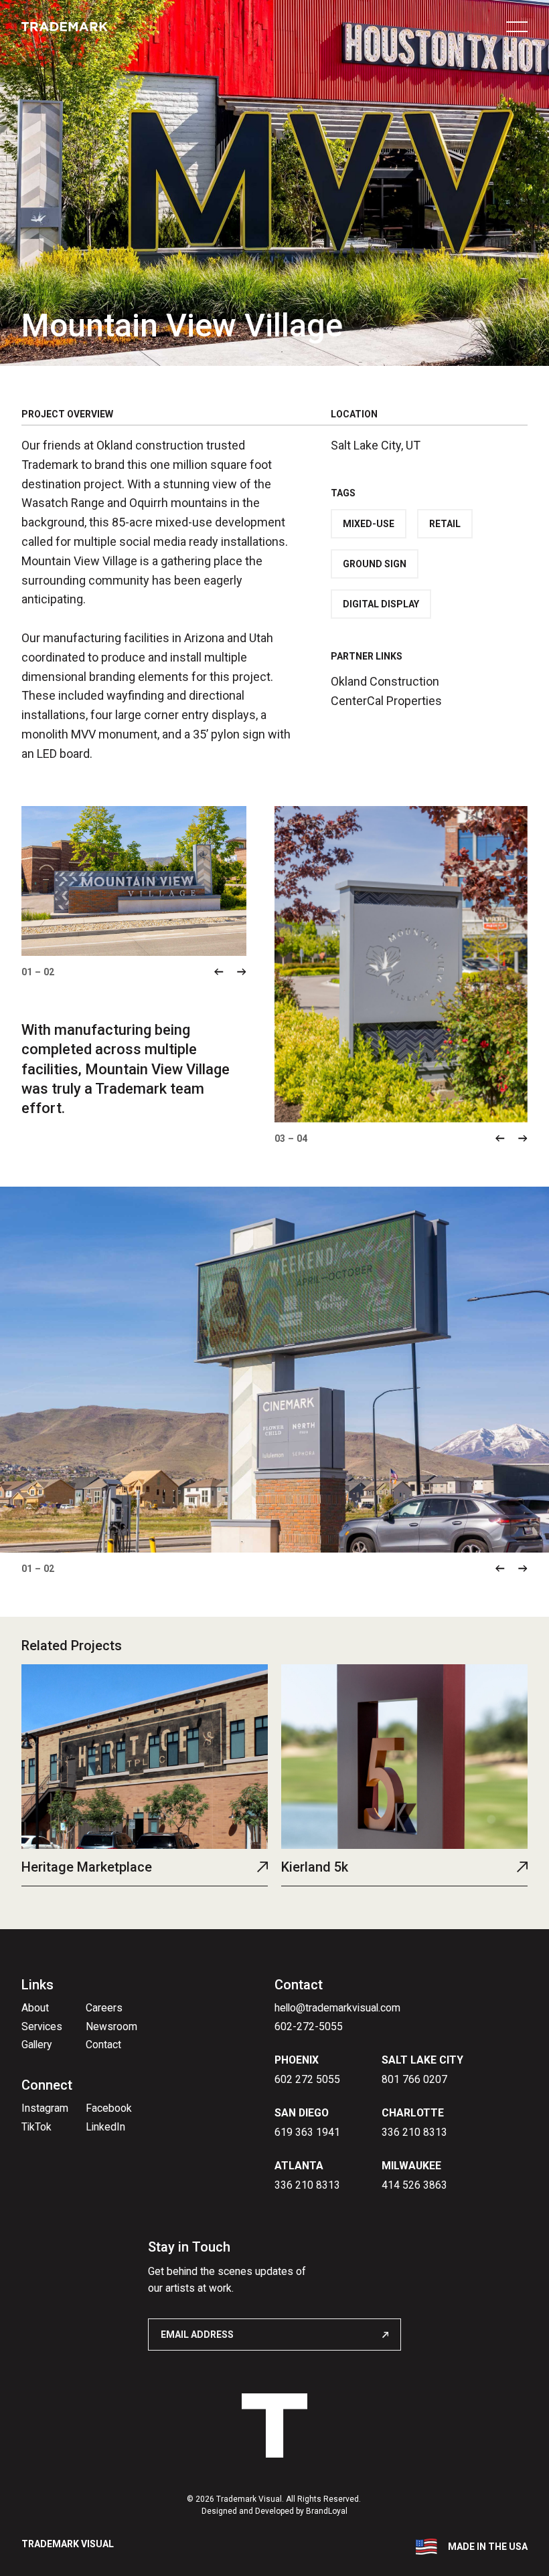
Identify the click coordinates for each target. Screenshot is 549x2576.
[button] (220, 972)
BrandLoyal (327, 2511)
